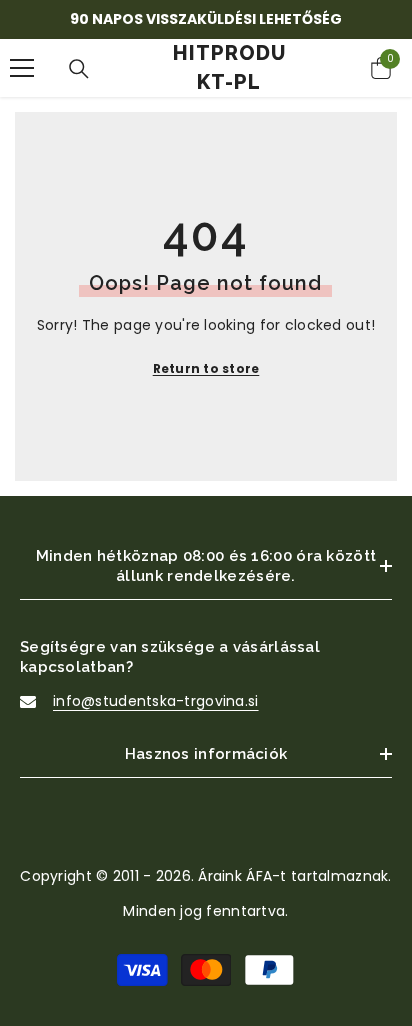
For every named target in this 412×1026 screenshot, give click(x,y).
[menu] (22, 68)
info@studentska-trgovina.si (156, 701)
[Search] (79, 69)
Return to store (206, 368)
